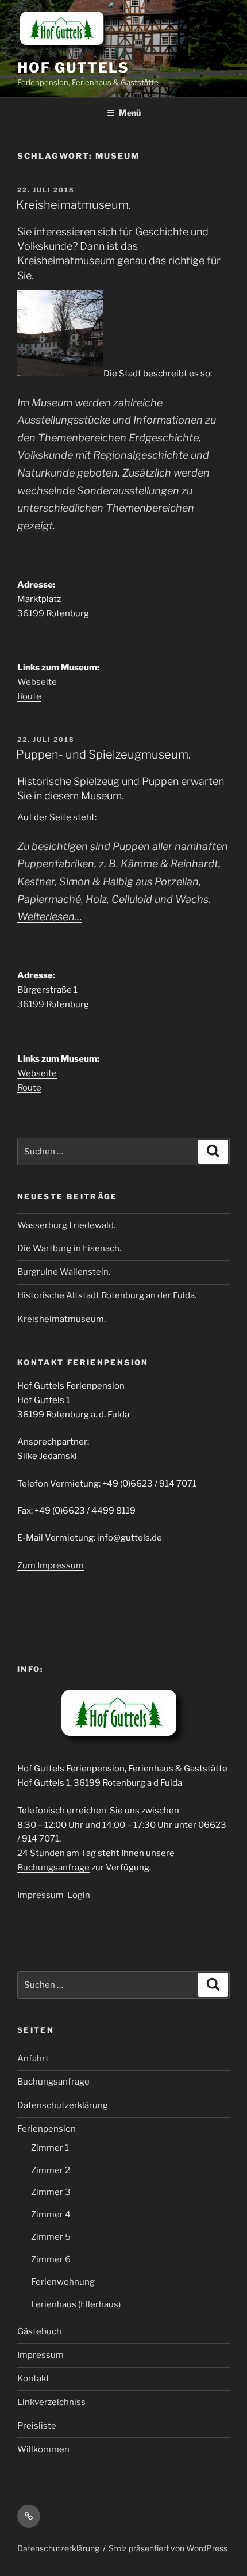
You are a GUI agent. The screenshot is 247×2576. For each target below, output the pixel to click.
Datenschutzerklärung (63, 2105)
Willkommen (43, 2449)
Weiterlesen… (50, 917)
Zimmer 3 (51, 2192)
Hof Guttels (73, 68)
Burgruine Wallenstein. (64, 1272)
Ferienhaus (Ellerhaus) (76, 2304)
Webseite (37, 682)
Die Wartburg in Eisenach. (69, 1248)
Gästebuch (39, 2331)
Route (29, 696)
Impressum (40, 1895)
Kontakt (33, 2379)
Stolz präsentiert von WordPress (168, 2548)
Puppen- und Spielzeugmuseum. (103, 754)
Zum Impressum (51, 1565)
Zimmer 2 (51, 2170)
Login (79, 1895)
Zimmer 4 (51, 2215)
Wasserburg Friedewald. (66, 1225)
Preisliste (37, 2426)
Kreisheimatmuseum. (74, 205)
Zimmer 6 (51, 2259)
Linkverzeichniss (51, 2402)
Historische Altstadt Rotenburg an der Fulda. (107, 1295)
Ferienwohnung (63, 2282)
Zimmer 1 (50, 2148)
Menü (130, 113)
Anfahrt (33, 2059)
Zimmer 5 (51, 2237)
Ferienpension (47, 2129)
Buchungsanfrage (53, 1868)
